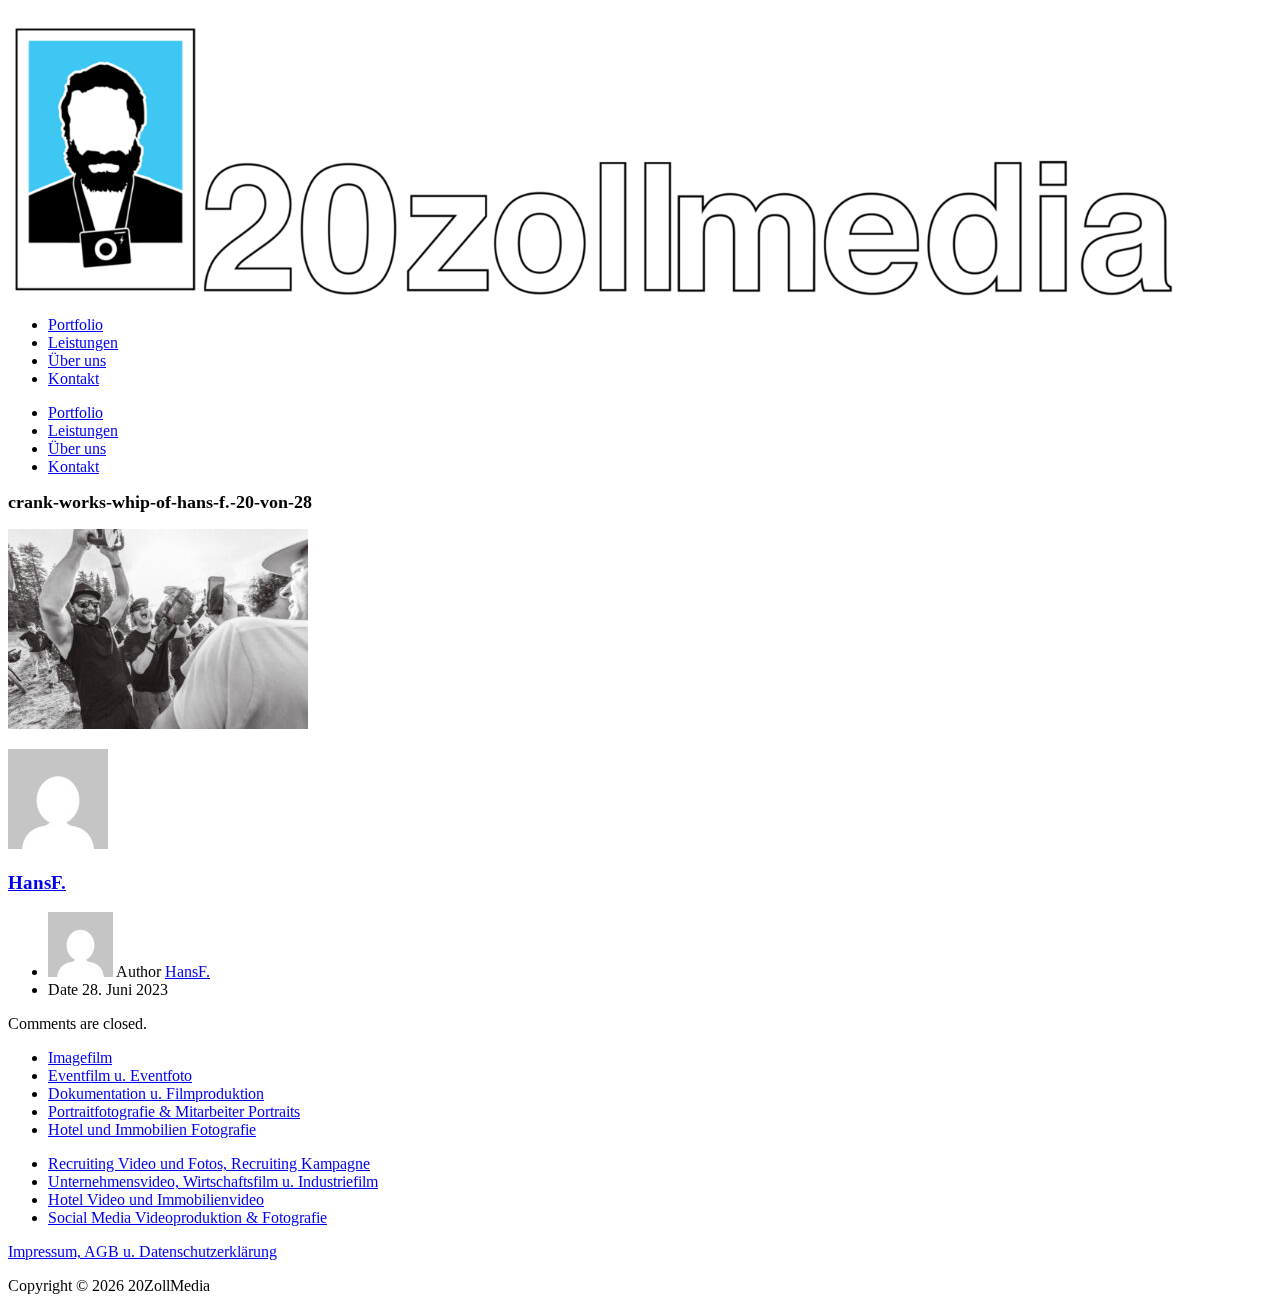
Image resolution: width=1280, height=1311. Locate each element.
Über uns (77, 360)
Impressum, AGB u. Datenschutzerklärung (142, 1251)
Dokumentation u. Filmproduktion (156, 1093)
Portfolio (75, 324)
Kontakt (73, 378)
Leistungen (83, 342)
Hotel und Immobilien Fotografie (152, 1129)
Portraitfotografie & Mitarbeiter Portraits (174, 1111)
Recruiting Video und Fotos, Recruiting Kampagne (209, 1163)
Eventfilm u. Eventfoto (120, 1075)
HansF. (37, 882)
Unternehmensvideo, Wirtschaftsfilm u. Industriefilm (213, 1181)
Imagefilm (80, 1057)
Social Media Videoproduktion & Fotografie (187, 1217)
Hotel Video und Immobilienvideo (156, 1199)
